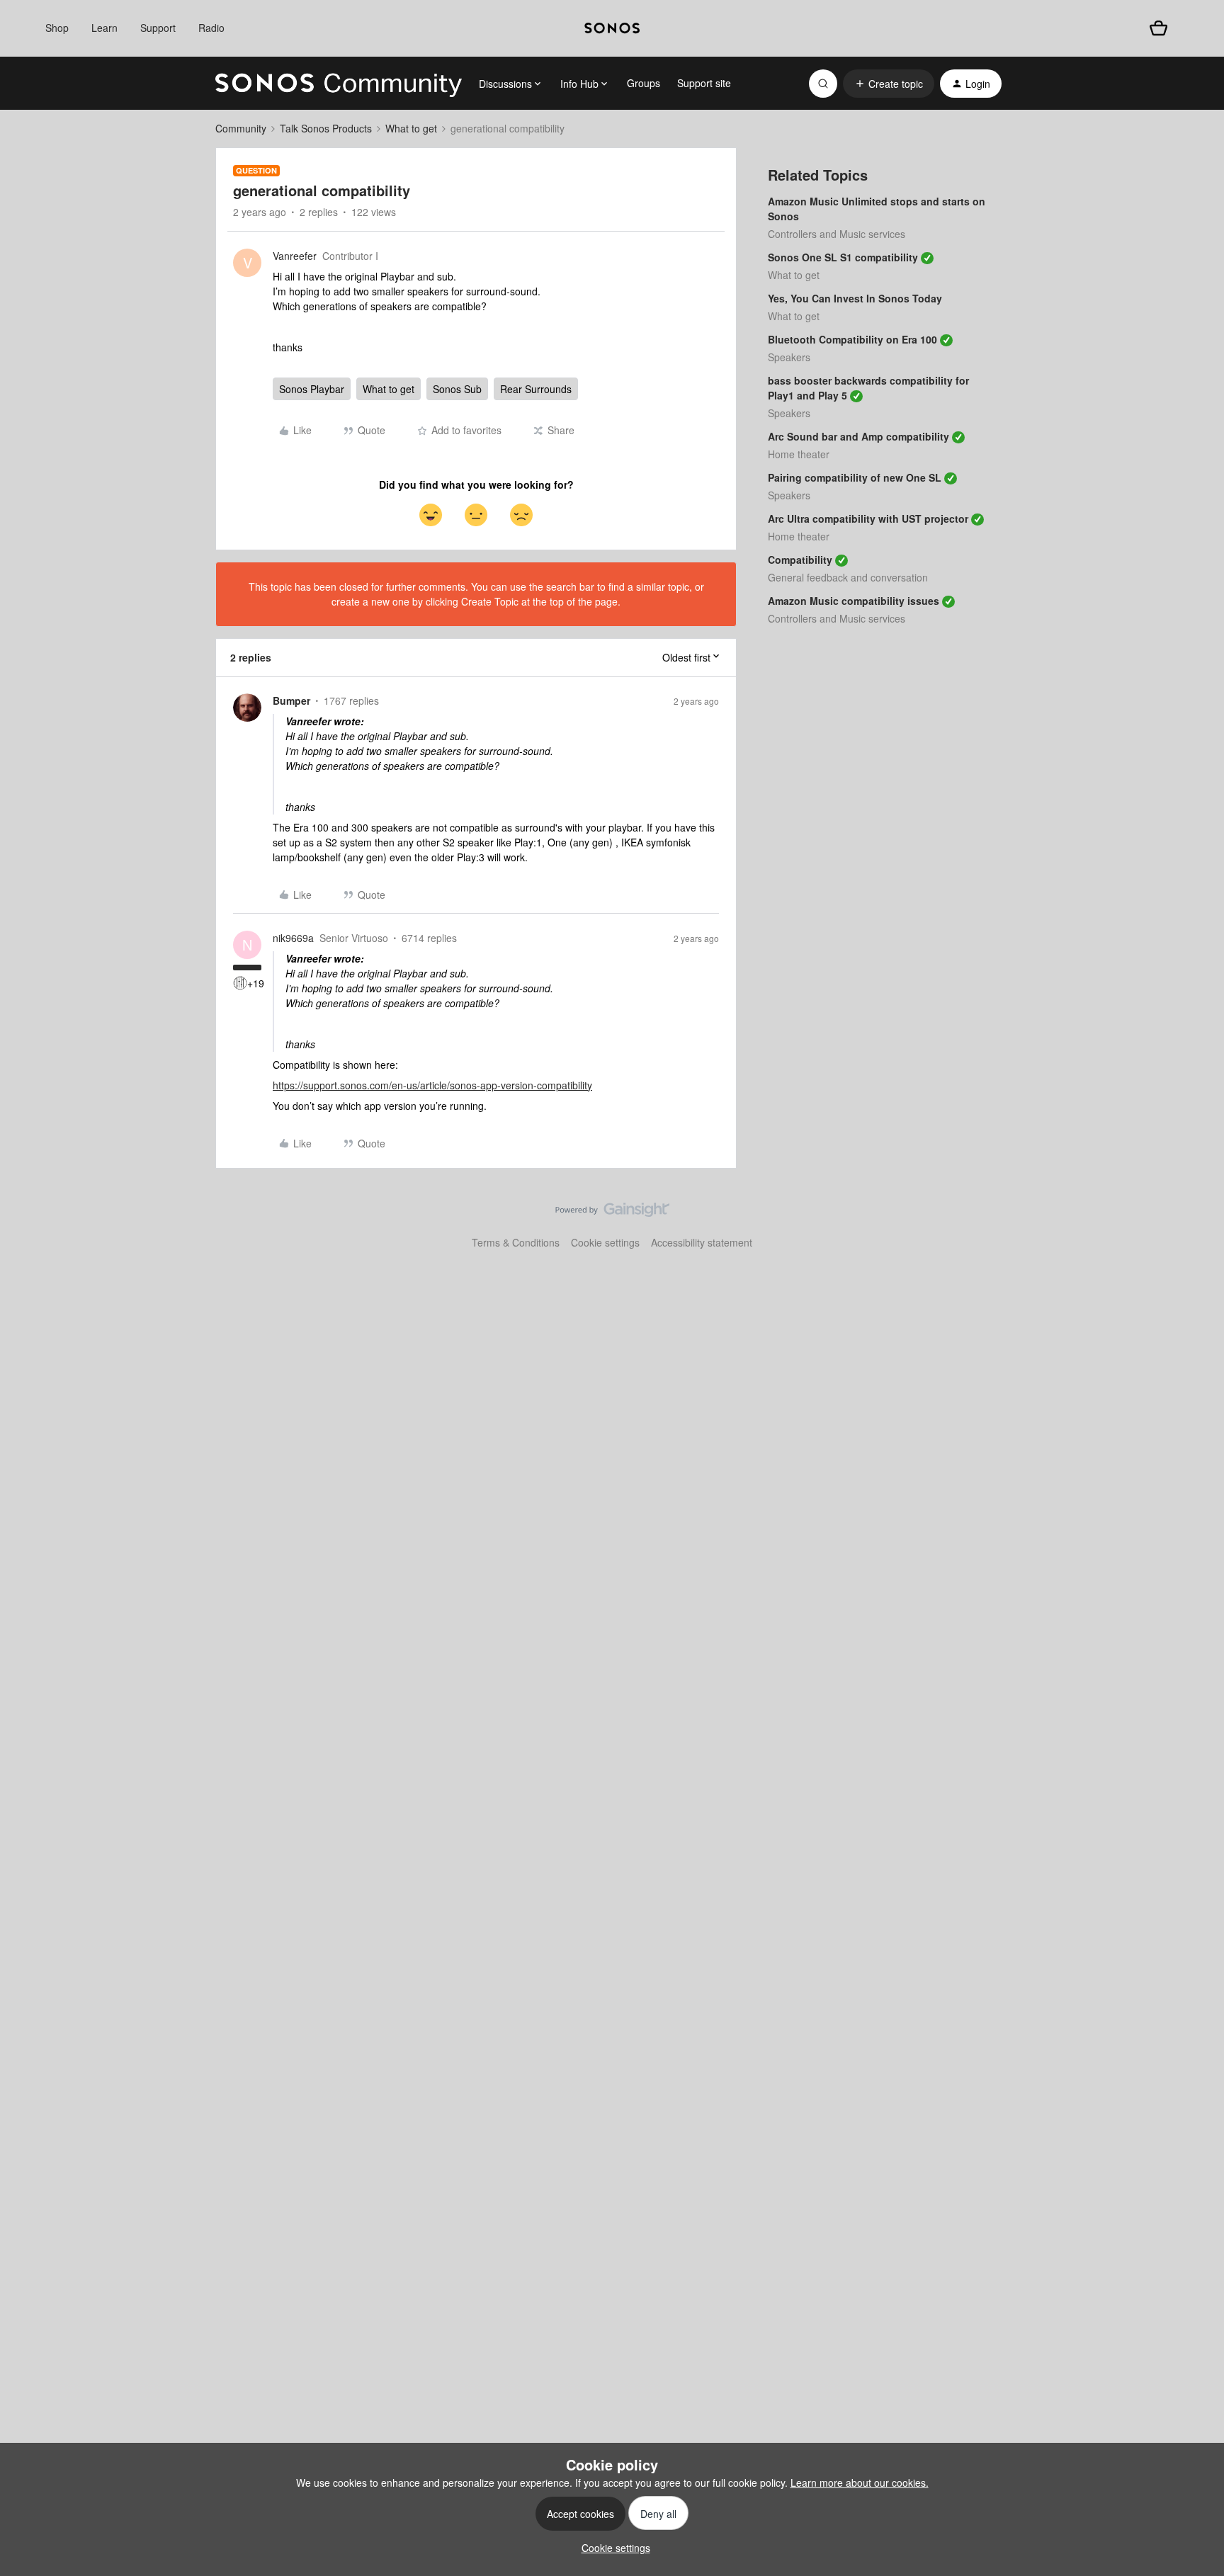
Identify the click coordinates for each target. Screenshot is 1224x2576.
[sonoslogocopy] (612, 28)
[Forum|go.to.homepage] (339, 84)
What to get (411, 128)
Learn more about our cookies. (860, 2483)
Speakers (789, 357)
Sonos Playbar (312, 389)
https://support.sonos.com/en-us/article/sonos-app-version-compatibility (432, 1085)
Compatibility (800, 560)
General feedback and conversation (848, 577)
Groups (644, 83)
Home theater (799, 454)
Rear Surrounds (536, 389)
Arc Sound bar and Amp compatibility (858, 436)
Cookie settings (605, 1242)
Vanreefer (295, 256)
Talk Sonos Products (326, 128)
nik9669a (293, 938)
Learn (104, 28)
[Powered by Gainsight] (612, 1213)
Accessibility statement (702, 1242)
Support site (704, 83)
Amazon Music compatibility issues (854, 601)
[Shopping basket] (1158, 28)
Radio (211, 28)
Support (158, 28)
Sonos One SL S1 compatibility (843, 257)
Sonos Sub (457, 389)
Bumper (291, 700)
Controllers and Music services (837, 234)
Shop (57, 28)
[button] (889, 84)
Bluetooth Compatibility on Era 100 (852, 339)
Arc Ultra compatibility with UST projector (868, 518)
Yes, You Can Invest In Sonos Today (855, 298)
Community (241, 128)
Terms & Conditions (516, 1242)
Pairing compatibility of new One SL (855, 477)
